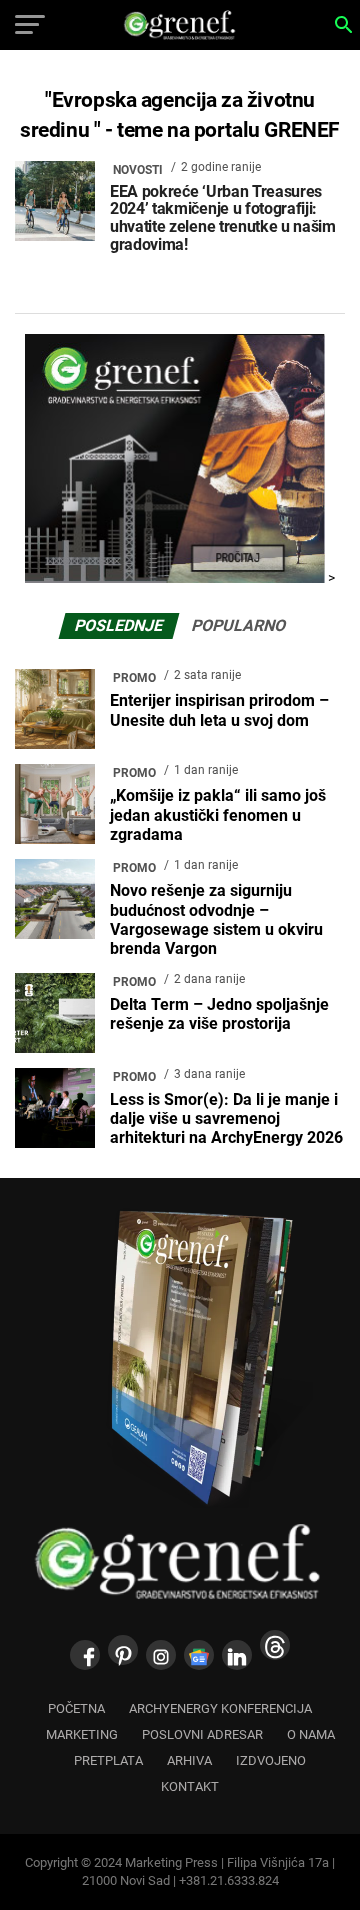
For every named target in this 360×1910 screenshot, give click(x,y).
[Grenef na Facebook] (85, 1655)
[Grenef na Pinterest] (123, 1650)
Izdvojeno (271, 1760)
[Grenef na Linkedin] (237, 1655)
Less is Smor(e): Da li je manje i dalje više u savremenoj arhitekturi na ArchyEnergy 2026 (226, 1118)
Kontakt (190, 1786)
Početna (76, 1708)
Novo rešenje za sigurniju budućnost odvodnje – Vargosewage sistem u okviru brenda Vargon (216, 919)
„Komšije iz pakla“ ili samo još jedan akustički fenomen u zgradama (218, 814)
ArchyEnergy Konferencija (220, 1708)
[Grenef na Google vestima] (199, 1655)
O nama (311, 1734)
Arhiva (189, 1760)
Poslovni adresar (202, 1734)
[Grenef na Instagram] (161, 1655)
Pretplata (108, 1760)
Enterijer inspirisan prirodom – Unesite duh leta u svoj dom (219, 710)
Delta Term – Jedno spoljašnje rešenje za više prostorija (219, 1014)
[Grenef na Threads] (275, 1645)
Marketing (82, 1734)
